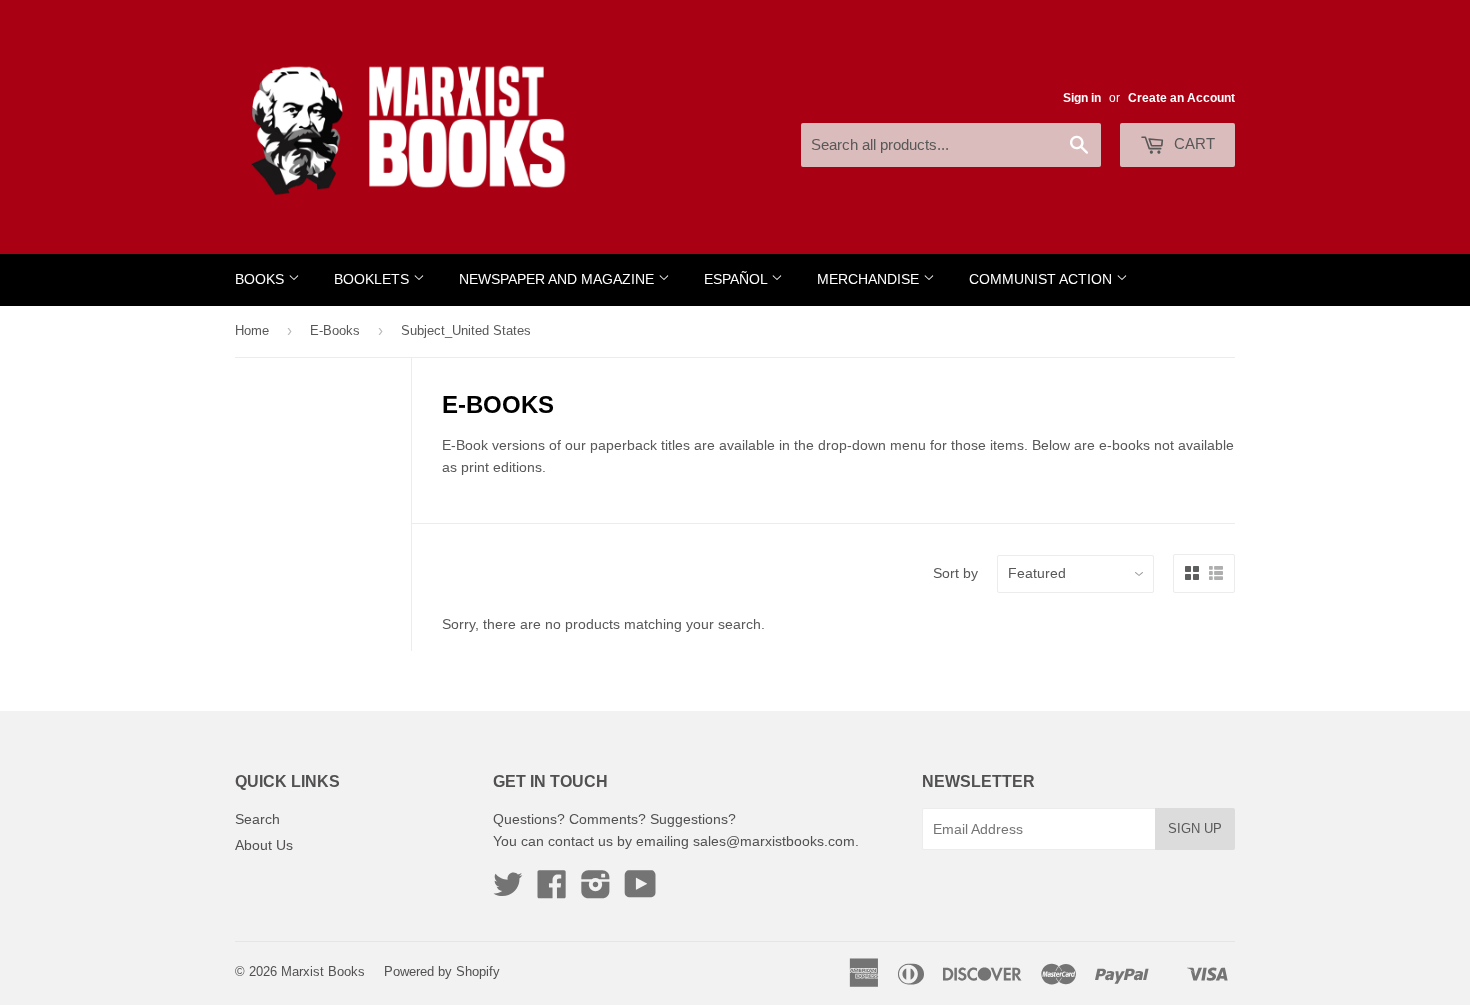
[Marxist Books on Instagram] (596, 891)
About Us (264, 845)
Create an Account (1181, 98)
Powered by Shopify (442, 971)
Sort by (955, 573)
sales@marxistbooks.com (774, 841)
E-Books (335, 330)
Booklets (373, 279)
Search (257, 819)
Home (252, 330)
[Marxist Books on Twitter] (508, 891)
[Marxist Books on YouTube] (640, 891)
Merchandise (870, 279)
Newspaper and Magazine (558, 279)
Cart (1192, 143)
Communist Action (1042, 279)
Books (261, 279)
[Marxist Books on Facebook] (552, 891)
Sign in (1082, 98)
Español (737, 279)
